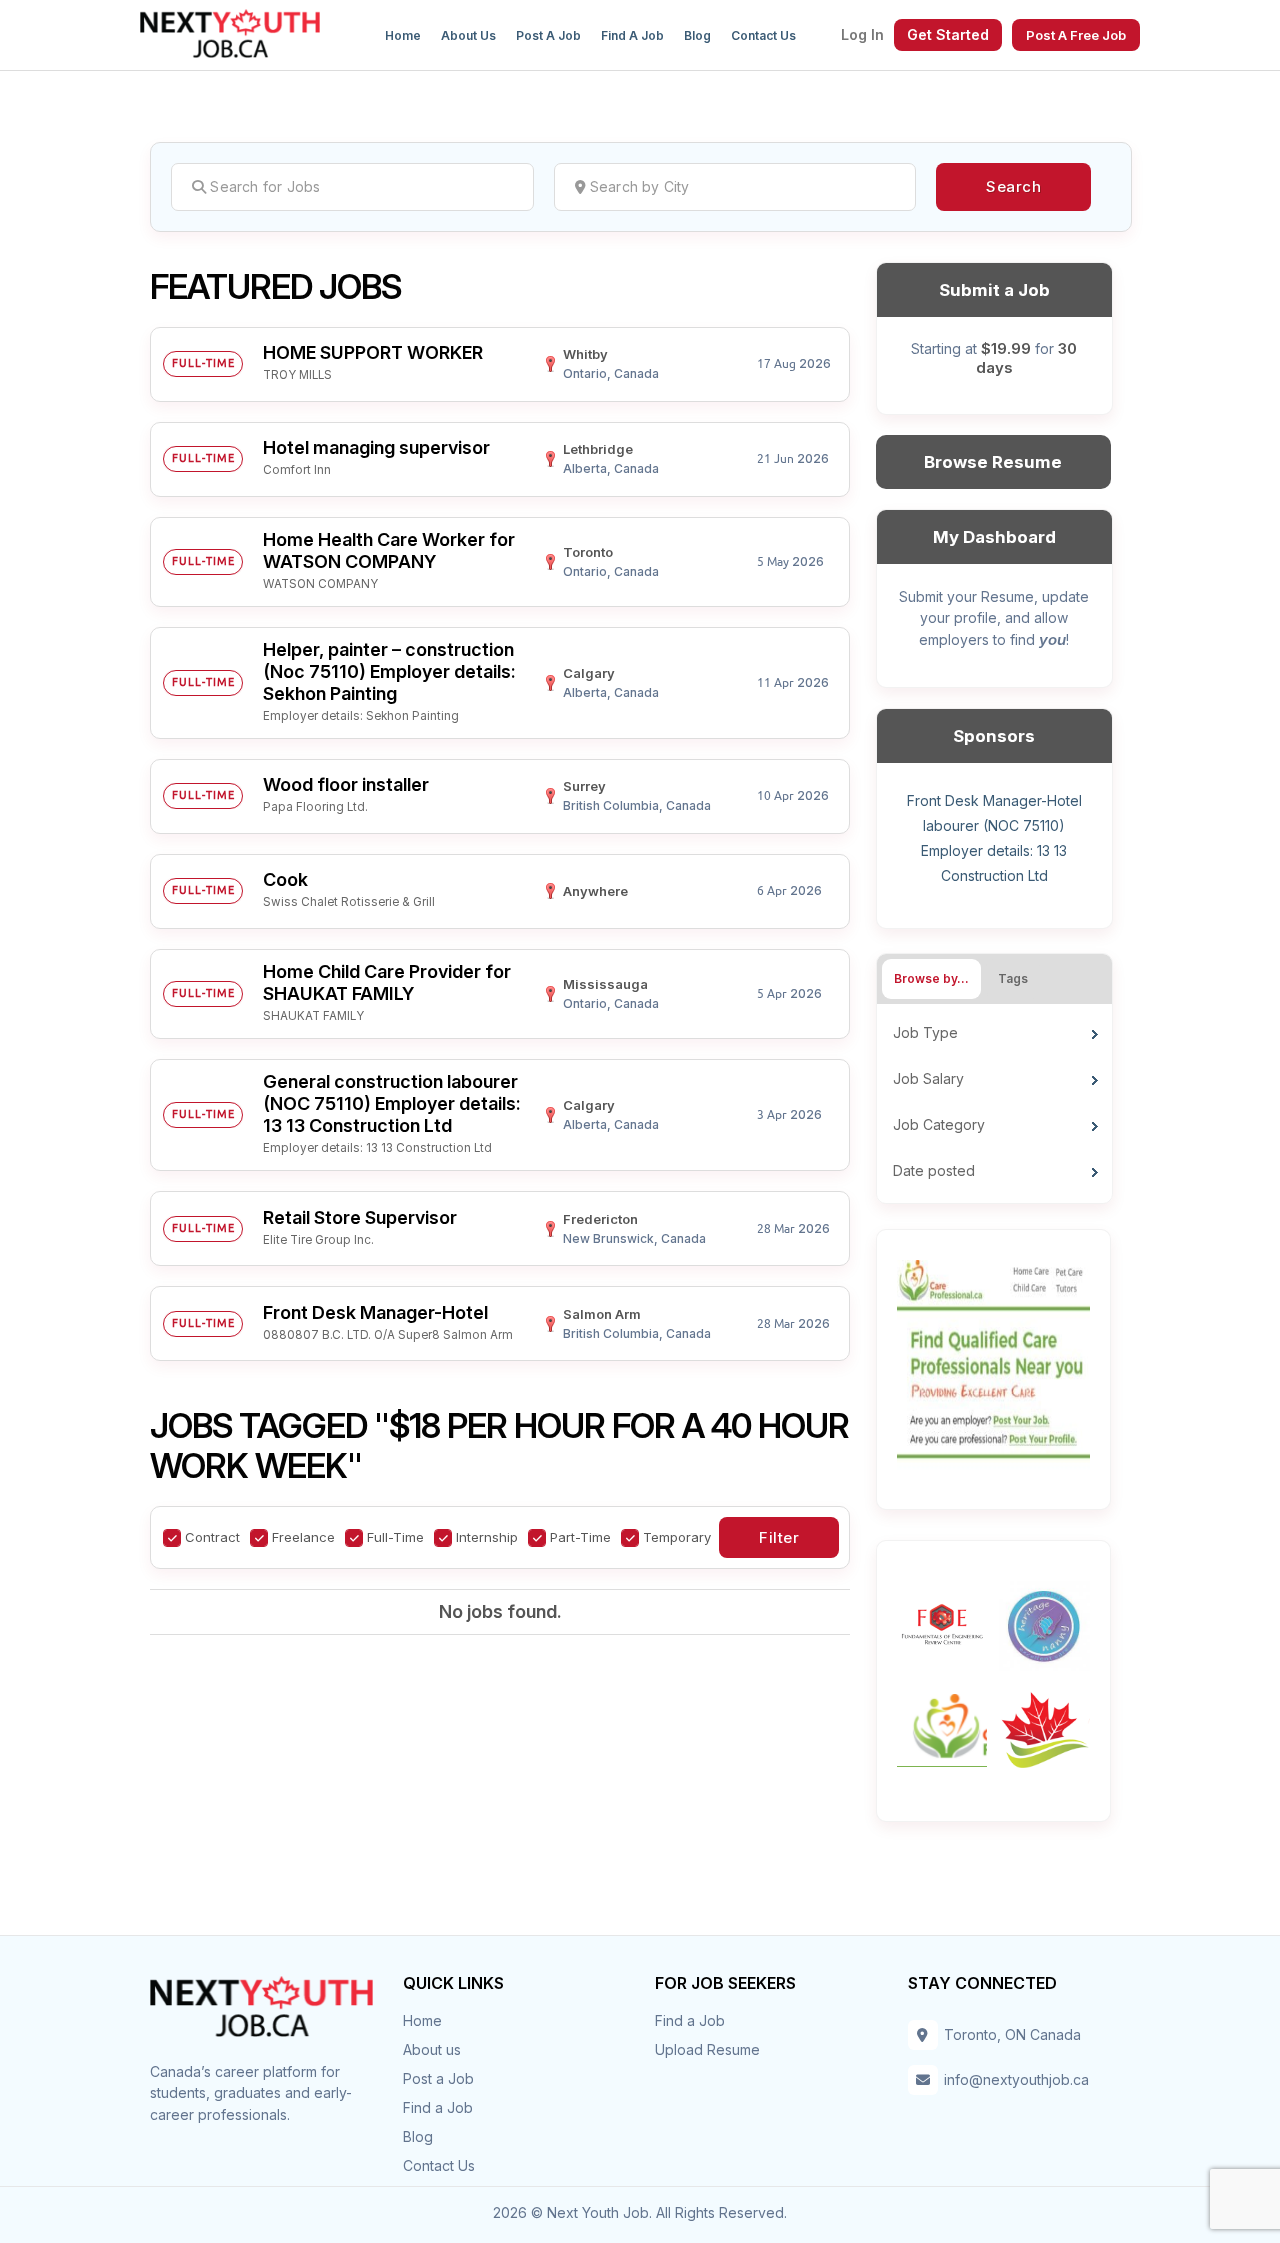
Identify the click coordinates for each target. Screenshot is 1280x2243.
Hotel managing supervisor (376, 447)
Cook (285, 879)
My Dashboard (994, 537)
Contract (212, 1537)
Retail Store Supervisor (360, 1217)
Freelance (303, 1537)
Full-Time (395, 1537)
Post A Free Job (1076, 35)
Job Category (939, 1124)
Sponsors (994, 736)
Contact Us (763, 35)
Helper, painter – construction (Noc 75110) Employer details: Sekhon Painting (389, 671)
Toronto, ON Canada (1012, 2034)
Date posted (934, 1170)
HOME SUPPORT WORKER (373, 352)
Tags (1013, 978)
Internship (487, 1537)
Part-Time (580, 1537)
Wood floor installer (346, 784)
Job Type (925, 1032)
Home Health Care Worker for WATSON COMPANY (389, 550)
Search (1013, 186)
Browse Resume (993, 462)
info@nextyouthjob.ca (1016, 2079)
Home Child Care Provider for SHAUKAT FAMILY (387, 982)
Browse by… (931, 978)
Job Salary (928, 1078)
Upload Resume (707, 2049)
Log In (862, 35)
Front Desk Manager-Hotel (375, 1312)
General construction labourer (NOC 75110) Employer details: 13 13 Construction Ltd (392, 1103)
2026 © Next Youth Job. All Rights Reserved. (640, 2212)
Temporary (677, 1537)
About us (468, 35)
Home (403, 35)
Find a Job (632, 35)
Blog (697, 35)
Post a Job (548, 35)
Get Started (948, 34)
